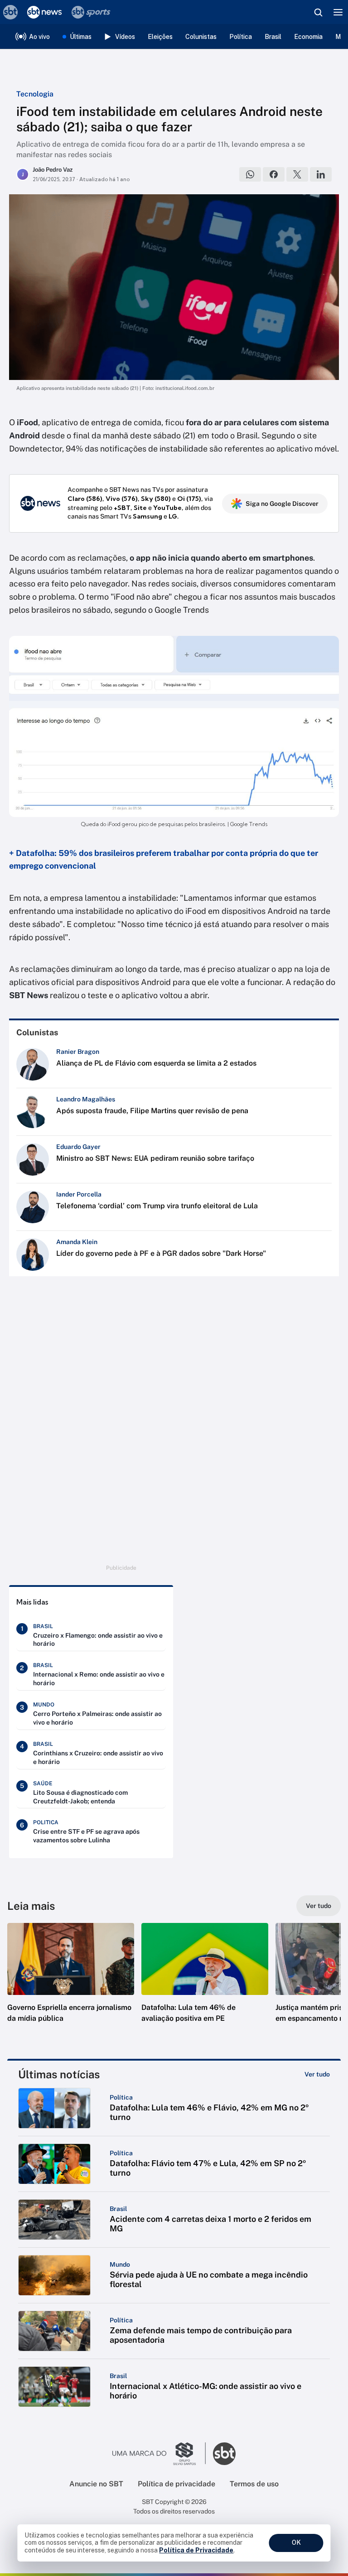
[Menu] (338, 12)
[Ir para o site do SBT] (224, 2454)
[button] (71, 1982)
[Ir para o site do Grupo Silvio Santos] (159, 2454)
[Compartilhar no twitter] (297, 174)
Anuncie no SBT (96, 2484)
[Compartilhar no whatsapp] (250, 174)
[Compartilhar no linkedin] (321, 174)
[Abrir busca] (318, 12)
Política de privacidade (176, 2484)
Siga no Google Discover (282, 504)
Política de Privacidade (196, 2550)
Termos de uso (254, 2484)
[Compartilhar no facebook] (274, 174)
